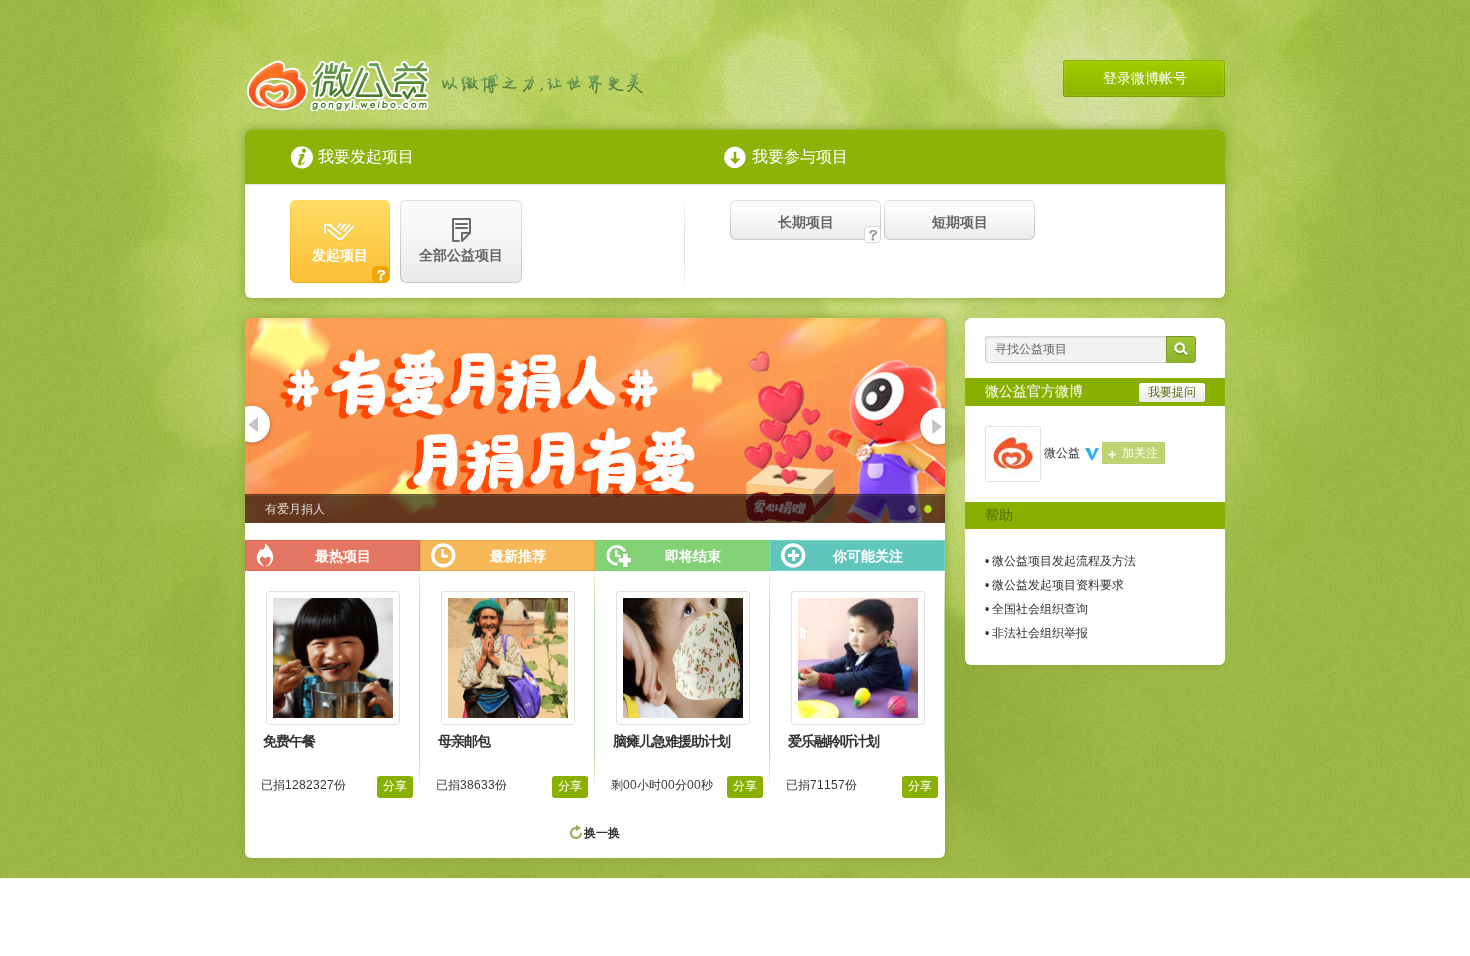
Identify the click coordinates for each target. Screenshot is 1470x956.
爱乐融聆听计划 (833, 741)
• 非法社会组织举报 (1036, 633)
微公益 (1062, 453)
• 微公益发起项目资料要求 (1054, 585)
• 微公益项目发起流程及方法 (1060, 561)
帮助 (999, 515)
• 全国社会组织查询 (1036, 609)
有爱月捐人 (295, 509)
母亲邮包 (464, 741)
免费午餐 (289, 741)
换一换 (602, 833)
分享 (395, 786)
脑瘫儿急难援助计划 (671, 741)
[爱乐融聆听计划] (858, 721)
